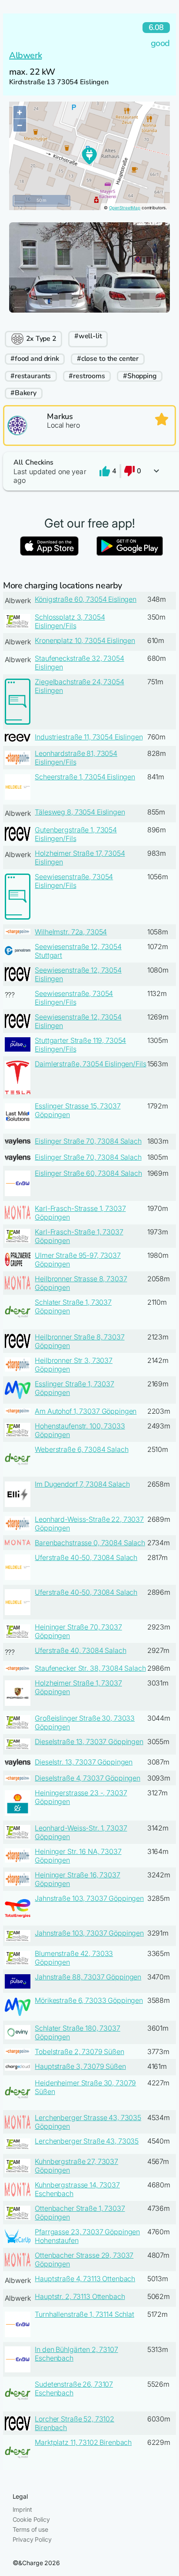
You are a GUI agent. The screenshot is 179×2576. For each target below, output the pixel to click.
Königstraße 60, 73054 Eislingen (86, 599)
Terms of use (30, 2529)
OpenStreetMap (125, 208)
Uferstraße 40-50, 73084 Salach (86, 1557)
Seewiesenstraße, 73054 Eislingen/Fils (74, 881)
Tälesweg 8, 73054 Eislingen (80, 812)
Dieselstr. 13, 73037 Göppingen (84, 1762)
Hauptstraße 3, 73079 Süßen (80, 2066)
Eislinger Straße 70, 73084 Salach (88, 1141)
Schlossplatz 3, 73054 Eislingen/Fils (70, 621)
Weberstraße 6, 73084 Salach (81, 1449)
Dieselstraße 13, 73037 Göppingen (89, 1742)
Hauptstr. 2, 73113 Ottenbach (80, 2296)
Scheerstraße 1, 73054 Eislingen (85, 777)
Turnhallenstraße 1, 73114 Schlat (85, 2314)
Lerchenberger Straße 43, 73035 (87, 2141)
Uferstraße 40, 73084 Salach (80, 1650)
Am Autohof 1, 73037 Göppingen (86, 1411)
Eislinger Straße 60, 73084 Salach (88, 1173)
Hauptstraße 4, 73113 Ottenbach (85, 2279)
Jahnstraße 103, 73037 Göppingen (89, 1898)
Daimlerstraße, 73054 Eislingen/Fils (90, 1064)
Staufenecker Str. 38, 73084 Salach (90, 1668)
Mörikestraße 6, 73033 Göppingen (89, 2000)
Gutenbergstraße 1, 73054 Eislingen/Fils (76, 834)
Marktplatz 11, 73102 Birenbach (83, 2442)
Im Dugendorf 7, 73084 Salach (82, 1484)
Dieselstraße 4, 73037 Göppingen (88, 1778)
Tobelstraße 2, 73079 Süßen (79, 2052)
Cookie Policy (31, 2519)
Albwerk (25, 55)
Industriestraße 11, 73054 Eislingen (89, 737)
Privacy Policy (32, 2539)
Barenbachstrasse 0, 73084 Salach (90, 1543)
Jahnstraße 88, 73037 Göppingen (88, 1977)
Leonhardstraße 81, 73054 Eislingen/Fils (76, 758)
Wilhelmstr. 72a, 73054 (71, 932)
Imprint (22, 2509)
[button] (89, 471)
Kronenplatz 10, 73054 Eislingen (85, 640)
